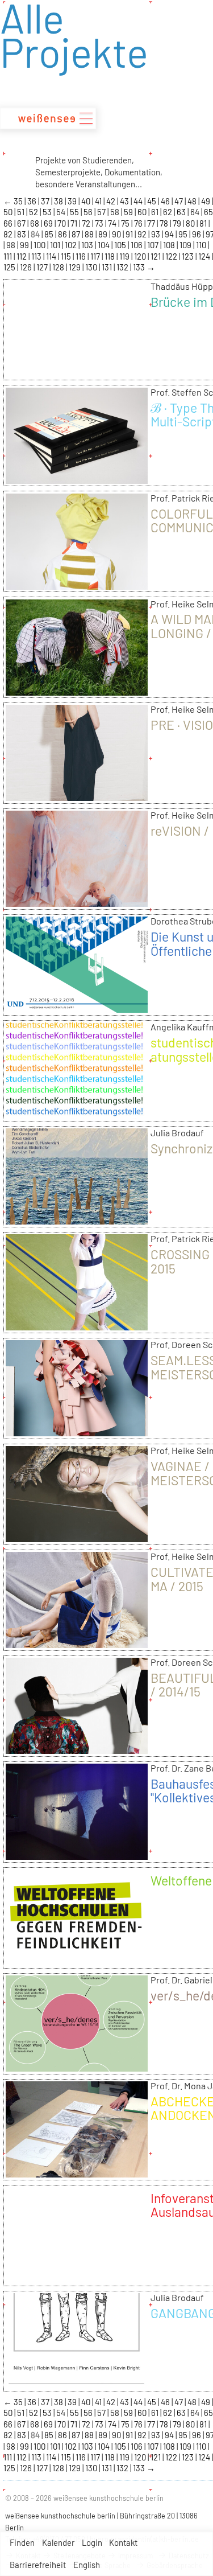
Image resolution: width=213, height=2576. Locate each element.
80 (191, 223)
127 (43, 267)
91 (130, 234)
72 (87, 223)
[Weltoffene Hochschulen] (77, 1962)
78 (165, 223)
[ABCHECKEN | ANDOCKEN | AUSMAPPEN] (77, 2174)
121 (156, 256)
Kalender (58, 2542)
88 (90, 234)
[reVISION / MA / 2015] (77, 903)
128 (59, 267)
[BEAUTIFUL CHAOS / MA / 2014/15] (77, 1750)
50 (9, 212)
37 (46, 201)
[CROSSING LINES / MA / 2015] (77, 1326)
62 (168, 212)
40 (87, 201)
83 (22, 234)
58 (116, 212)
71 (75, 223)
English (87, 2565)
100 (40, 245)
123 (189, 256)
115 (67, 256)
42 (112, 201)
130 (92, 267)
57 (102, 212)
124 (205, 256)
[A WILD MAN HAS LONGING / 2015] (77, 692)
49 (206, 201)
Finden (22, 2542)
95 (184, 234)
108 (170, 245)
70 (62, 223)
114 (52, 256)
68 (35, 223)
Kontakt (123, 2542)
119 (125, 256)
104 (105, 245)
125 (10, 267)
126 (27, 267)
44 (139, 201)
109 (186, 245)
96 (197, 234)
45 (153, 201)
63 (182, 212)
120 (141, 256)
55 (75, 212)
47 (179, 201)
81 (204, 223)
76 (139, 223)
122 (172, 256)
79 (178, 223)
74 (113, 223)
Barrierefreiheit (38, 2565)
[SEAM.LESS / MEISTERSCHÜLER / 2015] (77, 1432)
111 (9, 256)
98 (12, 245)
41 (99, 201)
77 (152, 223)
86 (63, 234)
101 (56, 245)
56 (89, 212)
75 (126, 223)
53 (48, 212)
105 (121, 245)
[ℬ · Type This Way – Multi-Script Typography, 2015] (77, 480)
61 (156, 212)
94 (170, 234)
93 (156, 234)
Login (92, 2542)
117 (96, 256)
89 (104, 234)
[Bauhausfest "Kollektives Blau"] (77, 1856)
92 (143, 234)
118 (110, 256)
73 (100, 223)
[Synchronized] (77, 1221)
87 (77, 234)
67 (22, 223)
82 (9, 234)
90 (117, 234)
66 (9, 223)
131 (108, 267)
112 (22, 256)
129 (76, 267)
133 (140, 267)
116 (82, 256)
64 (196, 212)
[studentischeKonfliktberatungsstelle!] (77, 1115)
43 (125, 201)
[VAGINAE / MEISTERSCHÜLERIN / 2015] (77, 1538)
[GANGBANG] (77, 2385)
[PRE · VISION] (77, 797)
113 (37, 256)
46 (166, 201)
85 (50, 234)
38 (59, 201)
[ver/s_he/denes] (77, 2068)
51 (22, 212)
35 (19, 201)
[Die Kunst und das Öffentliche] (77, 1009)
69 (49, 223)
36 (33, 201)
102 (72, 245)
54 (62, 212)
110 (202, 245)
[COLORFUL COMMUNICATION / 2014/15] (77, 586)
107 (154, 245)
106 (137, 245)
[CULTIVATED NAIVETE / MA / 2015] (77, 1644)
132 (123, 267)
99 (25, 245)
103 (88, 245)
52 (34, 212)
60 (143, 212)
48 (193, 201)
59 (129, 212)
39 (73, 201)
